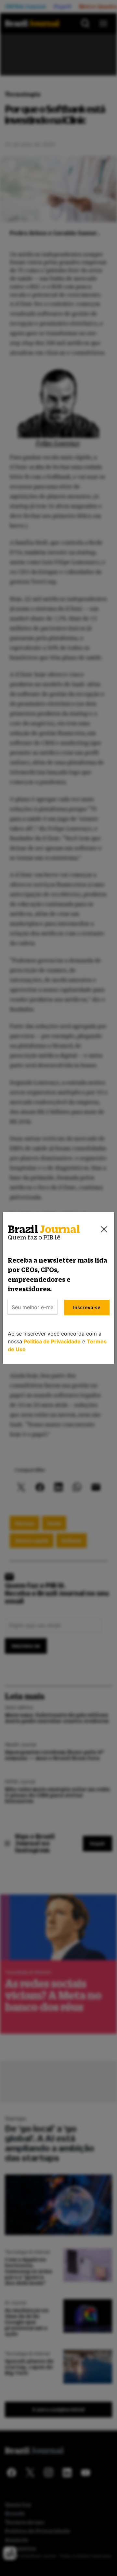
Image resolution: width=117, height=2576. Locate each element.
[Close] (104, 1229)
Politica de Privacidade (52, 1341)
